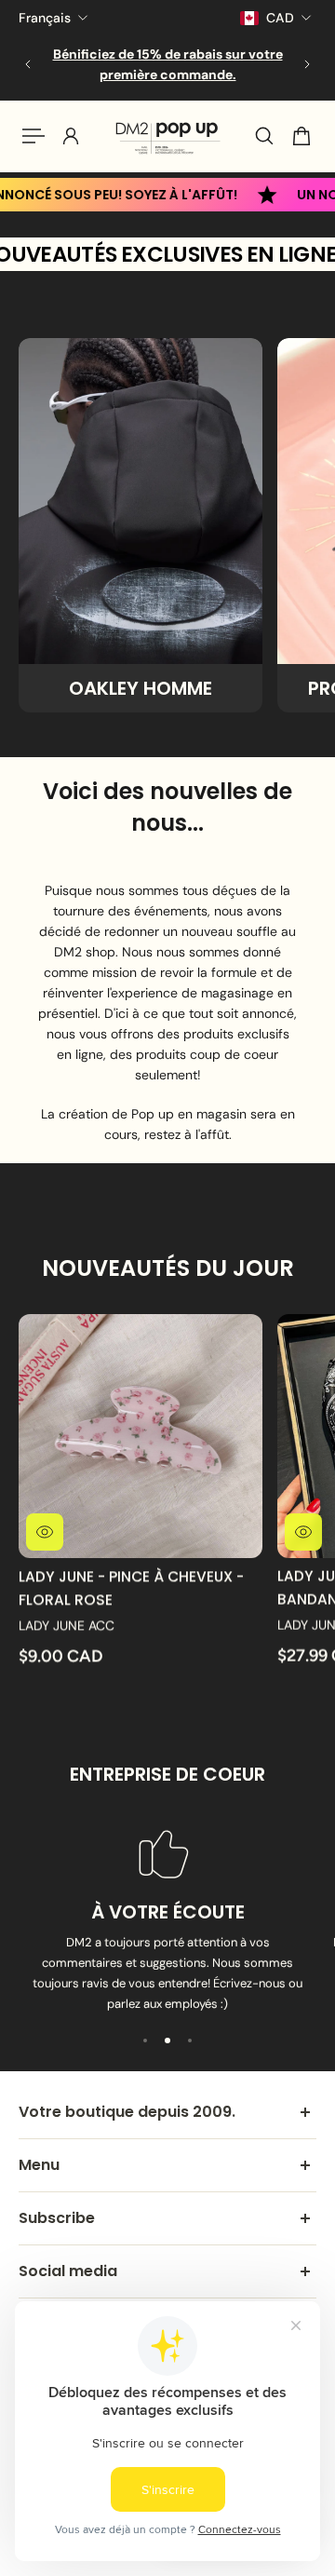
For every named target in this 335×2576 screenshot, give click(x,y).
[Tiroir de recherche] (264, 136)
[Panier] (301, 136)
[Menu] (33, 136)
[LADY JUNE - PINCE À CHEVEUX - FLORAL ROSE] (141, 1436)
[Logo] (167, 136)
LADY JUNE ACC (67, 1625)
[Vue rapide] (45, 1532)
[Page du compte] (71, 136)
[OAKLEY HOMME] (141, 525)
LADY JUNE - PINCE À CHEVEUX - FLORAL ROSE (131, 1587)
